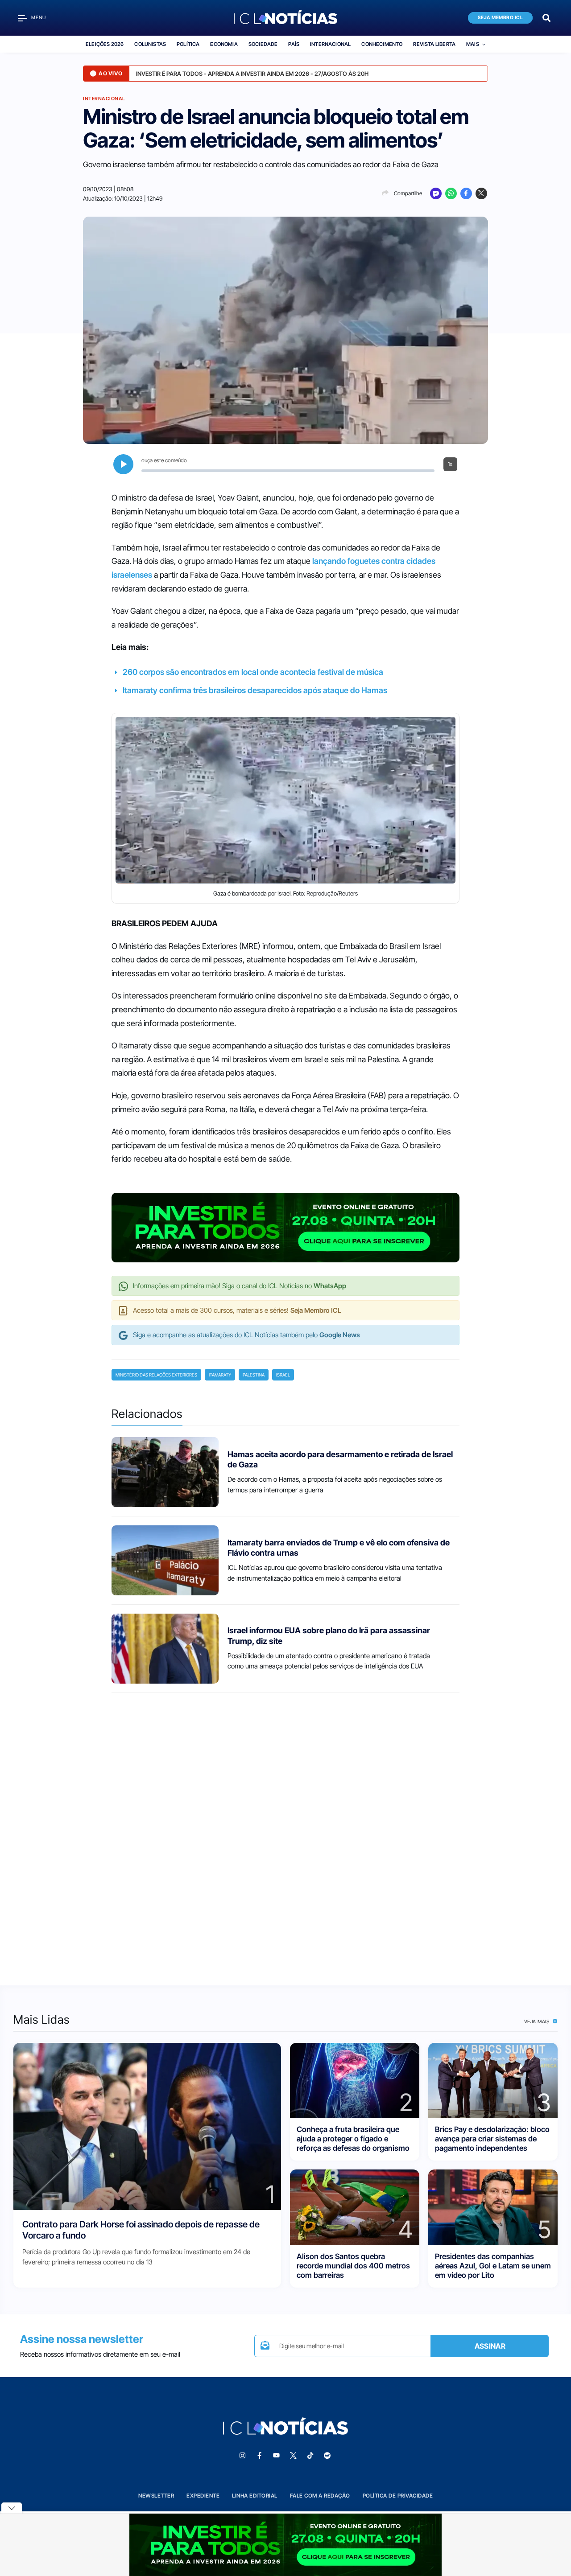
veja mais (538, 2021)
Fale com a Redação (320, 2496)
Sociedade (263, 44)
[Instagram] (242, 2456)
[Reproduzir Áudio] (123, 464)
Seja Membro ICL (501, 18)
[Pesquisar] (546, 17)
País (294, 44)
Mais (473, 44)
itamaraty (220, 1375)
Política (188, 44)
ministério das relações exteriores (156, 1375)
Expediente (203, 2496)
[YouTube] (276, 2456)
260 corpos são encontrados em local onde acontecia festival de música (253, 672)
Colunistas (150, 44)
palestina (254, 1375)
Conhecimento (382, 44)
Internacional (330, 44)
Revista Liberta (434, 44)
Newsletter (156, 2496)
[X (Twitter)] (481, 193)
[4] (355, 2207)
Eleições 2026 (105, 44)
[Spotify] (327, 2456)
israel (283, 1375)
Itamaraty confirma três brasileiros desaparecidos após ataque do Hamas (255, 690)
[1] (147, 2126)
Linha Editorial (255, 2496)
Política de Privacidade (398, 2496)
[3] (493, 2080)
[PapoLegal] (436, 193)
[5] (493, 2207)
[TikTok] (310, 2456)
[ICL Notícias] (286, 18)
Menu (39, 18)
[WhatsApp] (451, 193)
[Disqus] (285, 1831)
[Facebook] (466, 193)
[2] (355, 2080)
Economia (224, 44)
